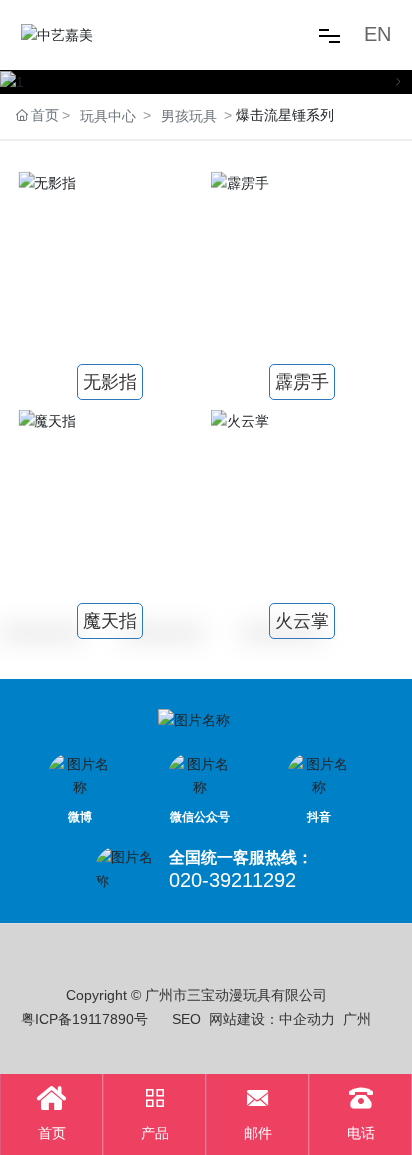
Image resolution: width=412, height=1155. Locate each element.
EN (377, 34)
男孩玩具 (189, 116)
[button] (14, 82)
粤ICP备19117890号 (84, 1019)
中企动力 (307, 1019)
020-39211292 (232, 880)
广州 (357, 1019)
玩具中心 (108, 116)
